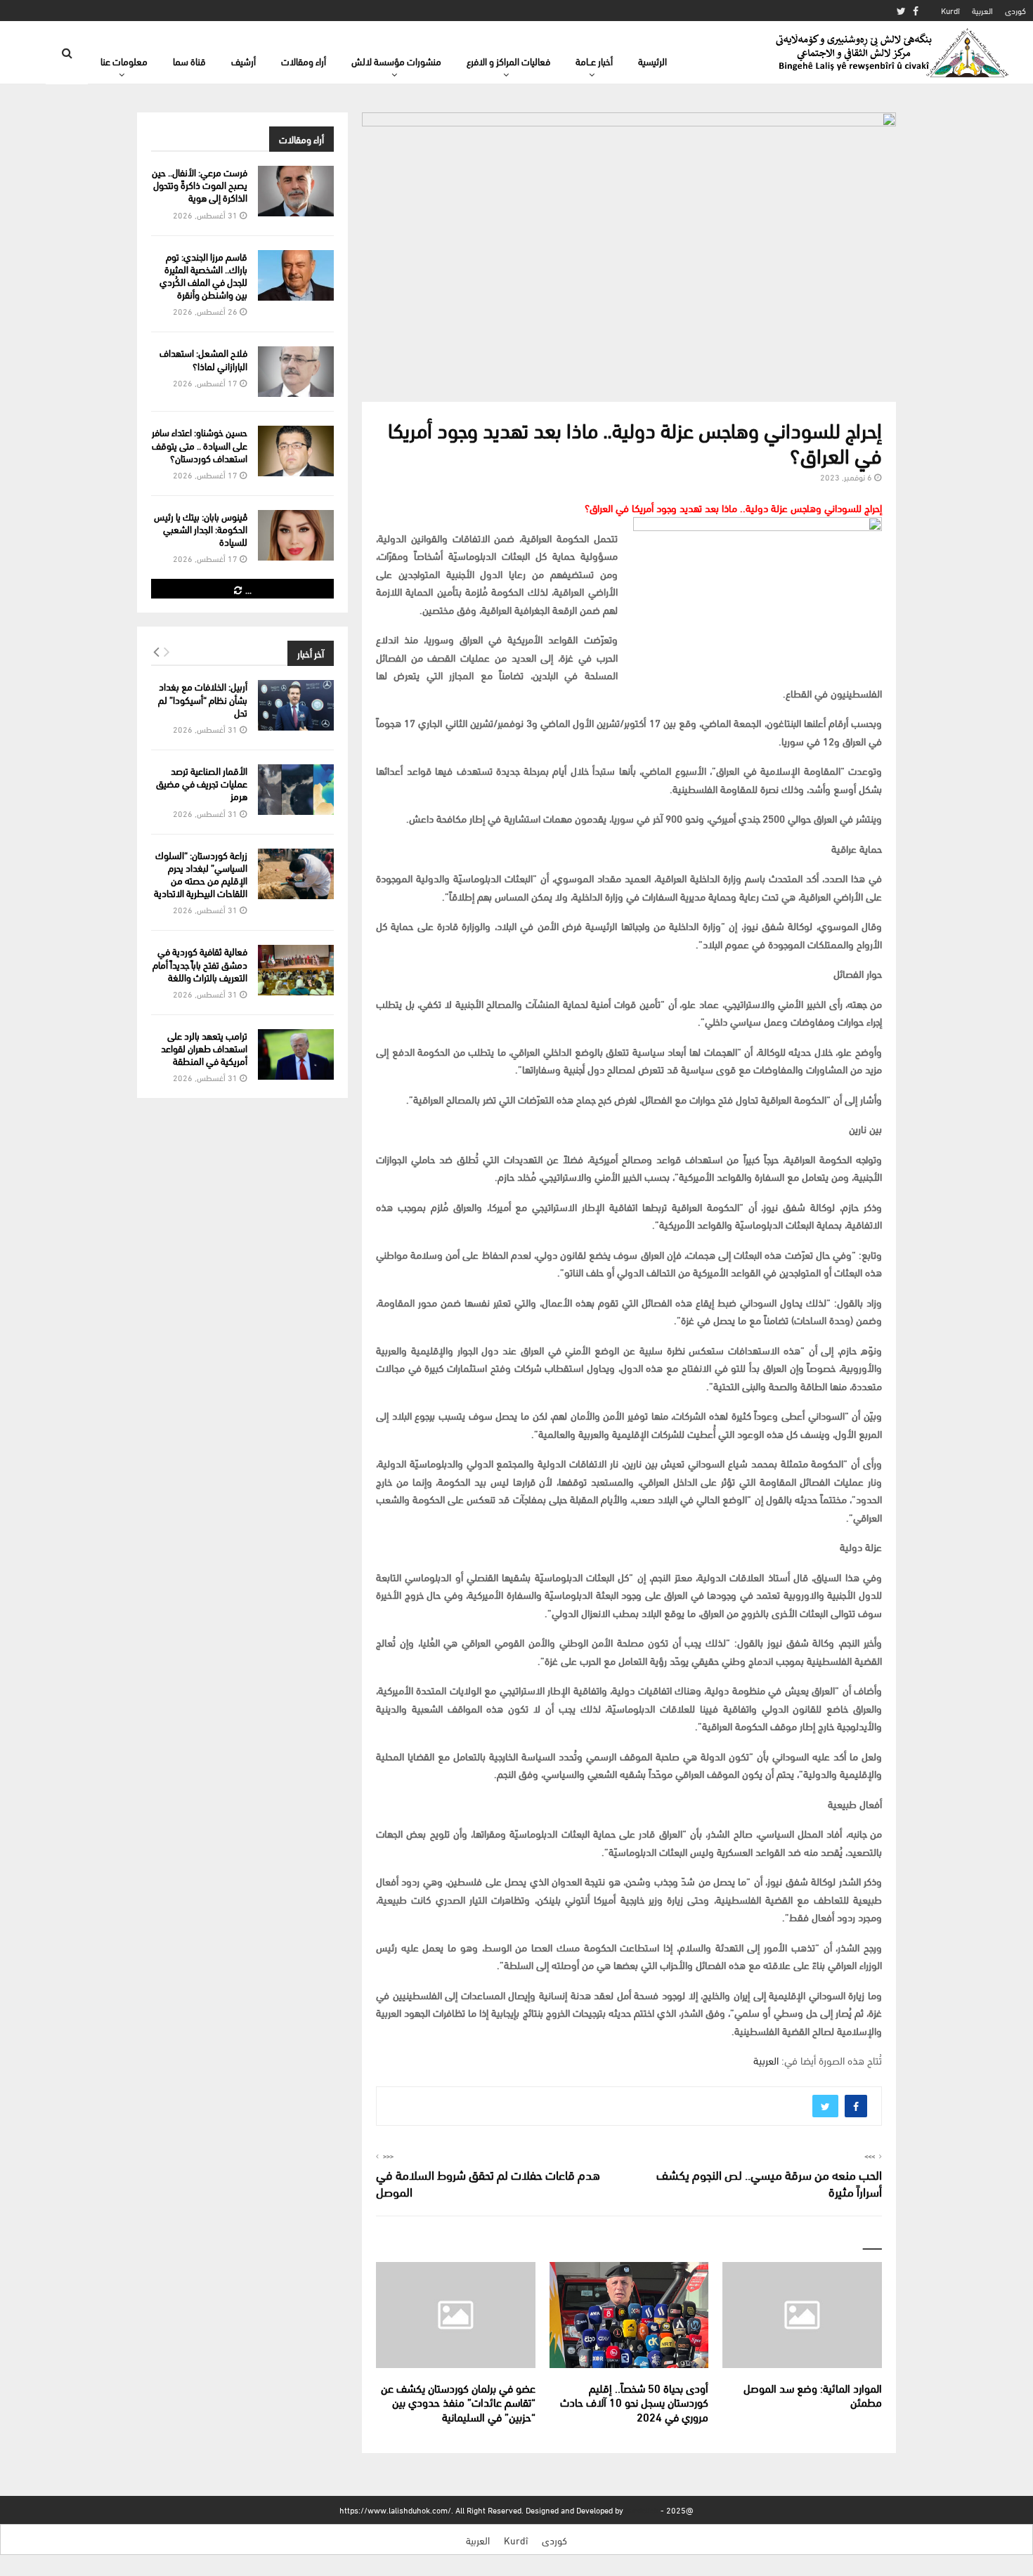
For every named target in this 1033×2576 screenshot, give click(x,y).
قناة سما (189, 61)
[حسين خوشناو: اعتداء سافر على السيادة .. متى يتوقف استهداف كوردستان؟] (296, 451)
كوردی (1015, 10)
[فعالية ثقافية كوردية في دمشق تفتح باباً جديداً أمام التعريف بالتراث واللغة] (296, 970)
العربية (982, 10)
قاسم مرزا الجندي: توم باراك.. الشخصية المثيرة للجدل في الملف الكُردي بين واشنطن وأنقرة (203, 275)
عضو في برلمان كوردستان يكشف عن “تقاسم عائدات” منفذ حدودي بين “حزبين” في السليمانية (458, 2402)
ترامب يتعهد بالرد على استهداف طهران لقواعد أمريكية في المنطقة (204, 1048)
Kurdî (950, 10)
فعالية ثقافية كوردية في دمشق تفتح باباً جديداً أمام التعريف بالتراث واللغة (200, 963)
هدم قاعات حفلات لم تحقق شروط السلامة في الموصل (488, 2182)
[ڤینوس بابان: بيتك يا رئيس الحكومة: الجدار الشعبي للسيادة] (296, 535)
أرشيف (243, 61)
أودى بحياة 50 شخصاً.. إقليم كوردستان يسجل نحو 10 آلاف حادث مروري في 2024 (634, 2402)
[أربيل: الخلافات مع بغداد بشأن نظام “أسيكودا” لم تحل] (296, 705)
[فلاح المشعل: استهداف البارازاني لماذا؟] (296, 372)
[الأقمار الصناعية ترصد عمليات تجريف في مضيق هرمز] (296, 790)
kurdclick (642, 2510)
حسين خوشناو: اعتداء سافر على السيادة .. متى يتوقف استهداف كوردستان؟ (200, 444)
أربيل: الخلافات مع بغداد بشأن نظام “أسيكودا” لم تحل (203, 699)
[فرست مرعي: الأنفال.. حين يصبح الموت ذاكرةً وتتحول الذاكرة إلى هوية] (296, 191)
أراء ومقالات (304, 61)
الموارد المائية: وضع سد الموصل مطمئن (813, 2395)
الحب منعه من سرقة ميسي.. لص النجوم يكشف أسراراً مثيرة (769, 2182)
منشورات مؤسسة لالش (396, 61)
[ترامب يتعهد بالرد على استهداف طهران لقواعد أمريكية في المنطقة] (296, 1054)
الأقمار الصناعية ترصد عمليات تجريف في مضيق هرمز (202, 783)
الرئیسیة (652, 61)
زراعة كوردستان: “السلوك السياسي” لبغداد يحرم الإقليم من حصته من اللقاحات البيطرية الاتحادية (201, 874)
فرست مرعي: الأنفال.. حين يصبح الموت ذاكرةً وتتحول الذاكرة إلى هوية (200, 184)
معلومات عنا (124, 61)
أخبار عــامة (594, 61)
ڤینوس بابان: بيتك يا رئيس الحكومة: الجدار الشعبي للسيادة (201, 529)
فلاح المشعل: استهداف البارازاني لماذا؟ (203, 359)
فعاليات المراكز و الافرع (508, 61)
